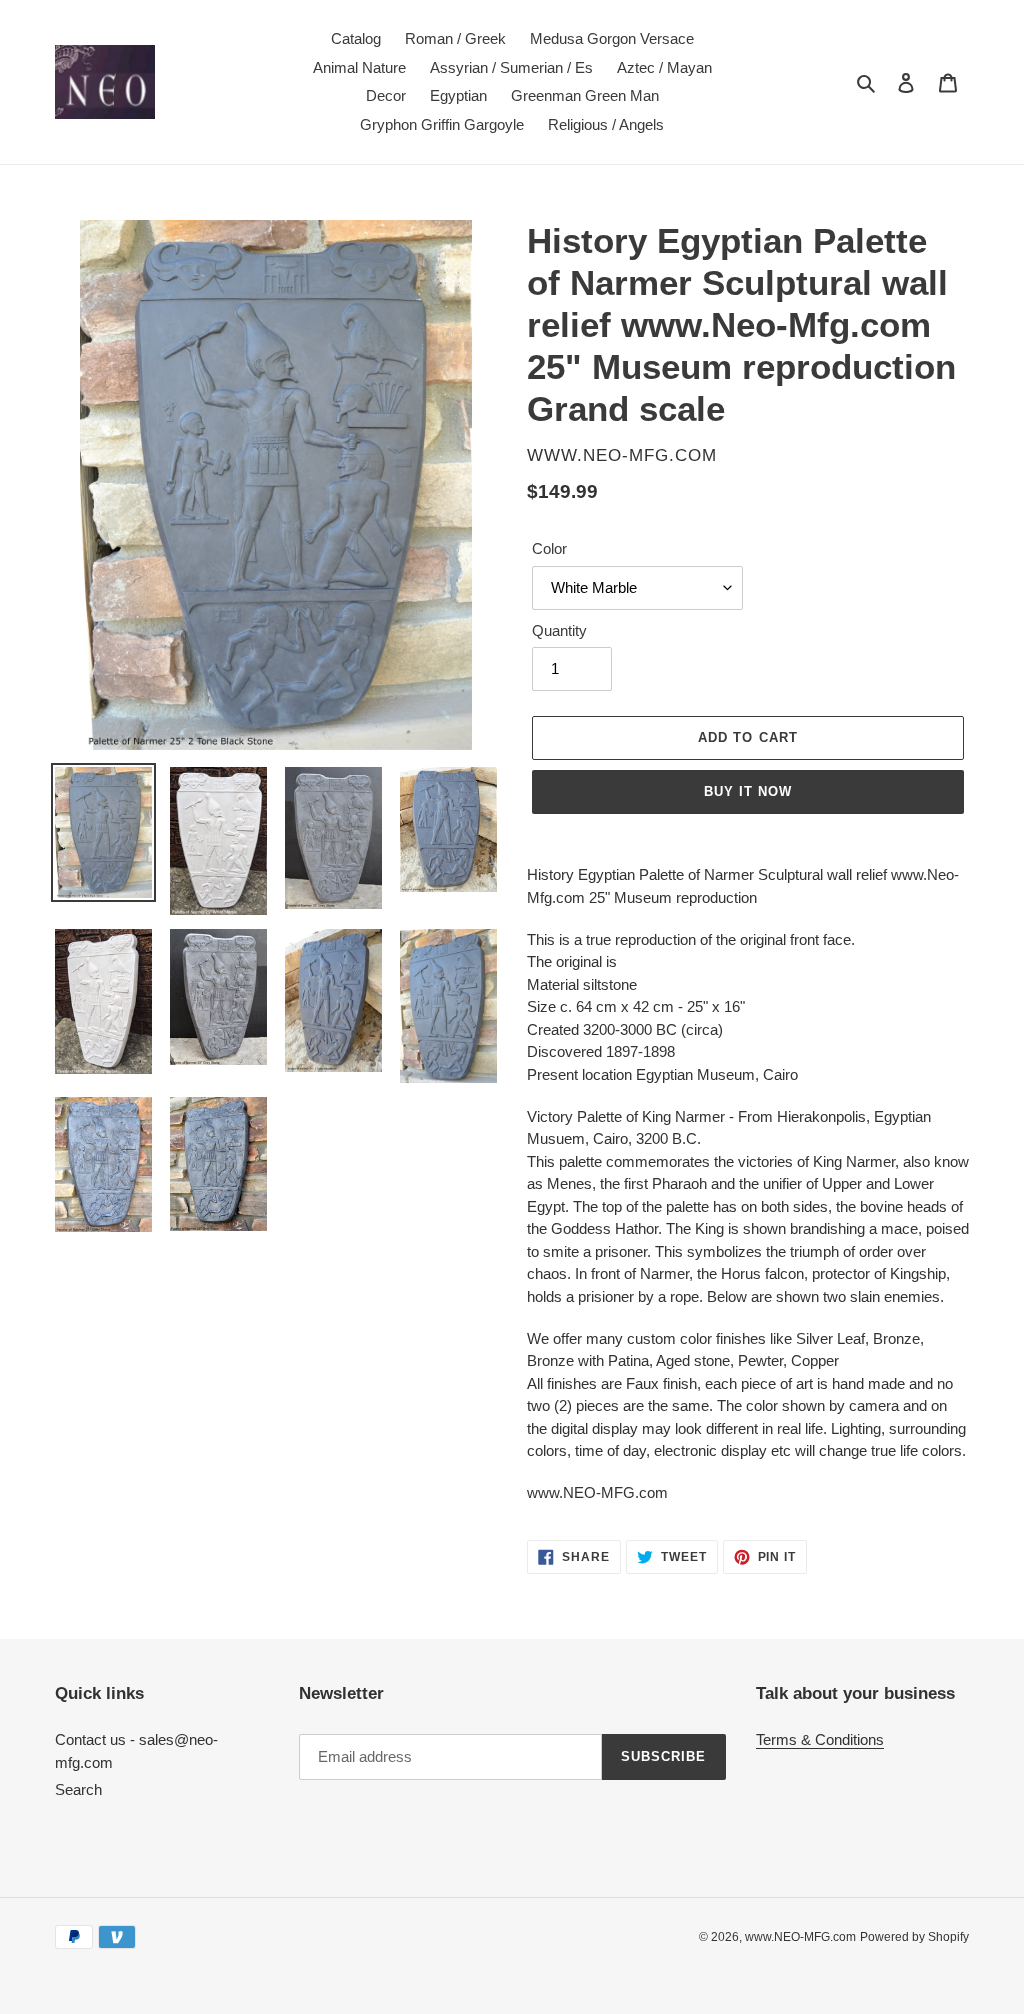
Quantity (559, 630)
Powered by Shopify (914, 1937)
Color (549, 548)
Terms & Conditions (820, 1739)
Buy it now (748, 791)
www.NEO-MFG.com (800, 1937)
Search (78, 1789)
